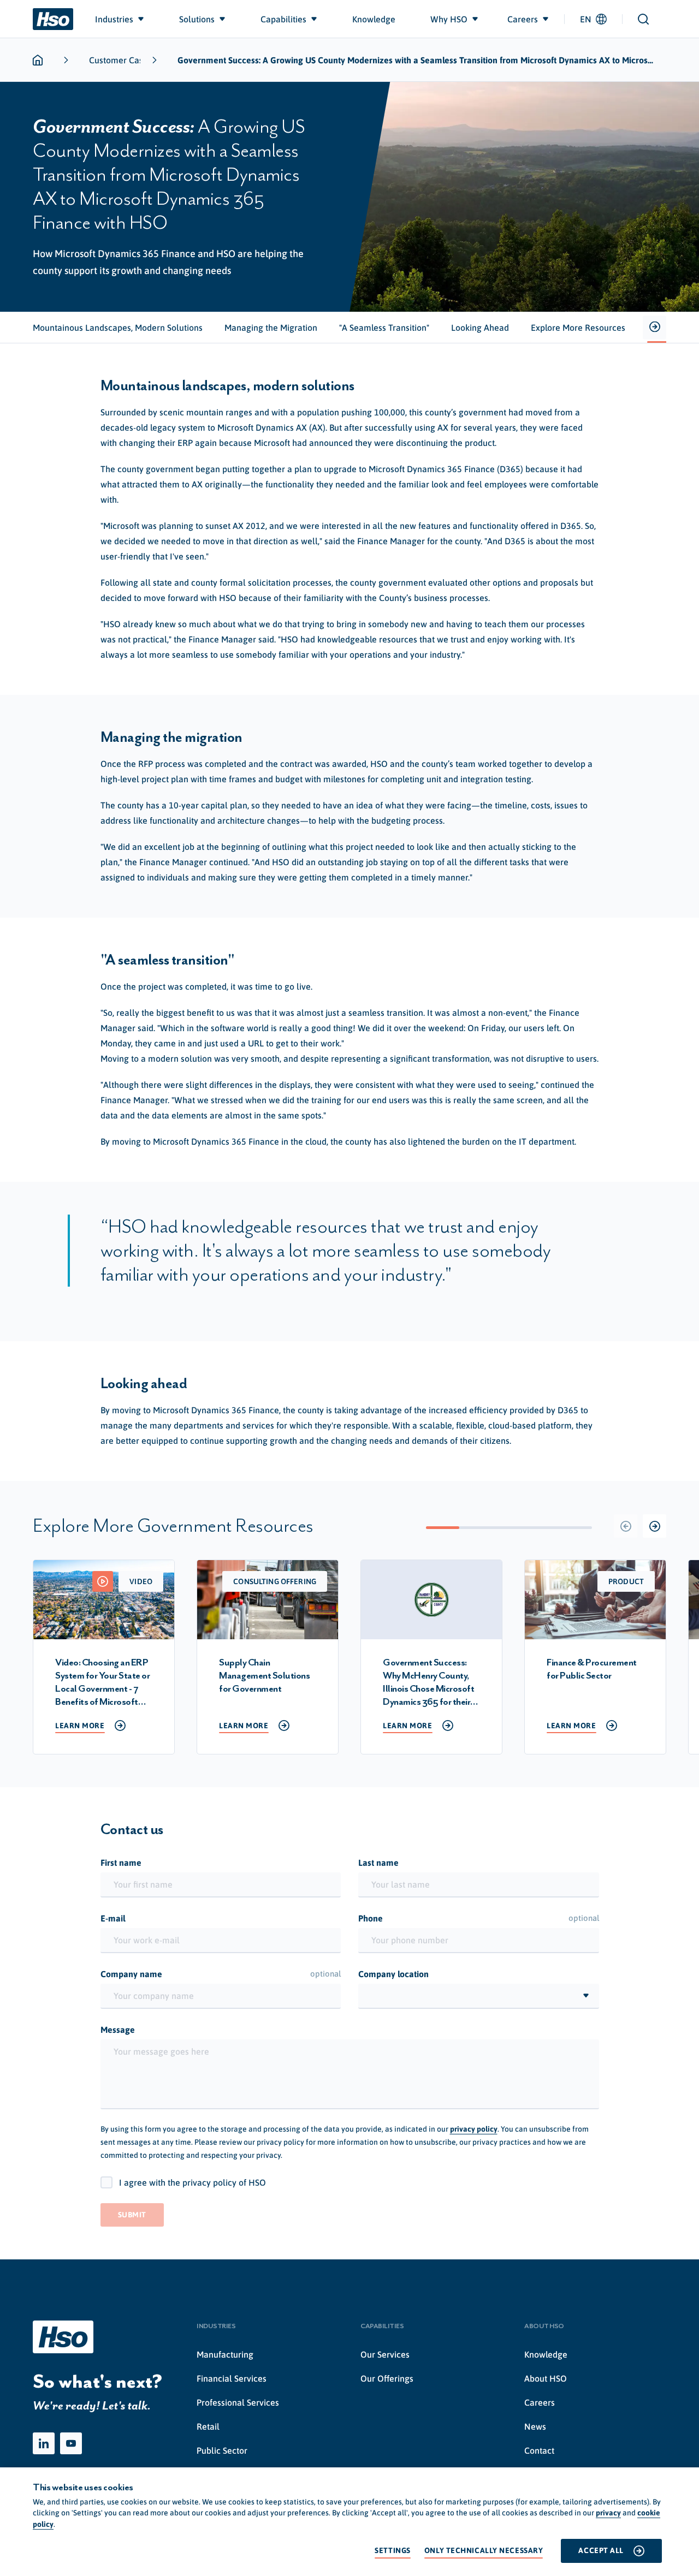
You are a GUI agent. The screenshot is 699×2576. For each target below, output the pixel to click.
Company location (393, 1974)
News (535, 2426)
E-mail (113, 1918)
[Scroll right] (654, 328)
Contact (539, 2450)
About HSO (546, 2378)
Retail (208, 2426)
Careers (540, 2402)
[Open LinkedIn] (44, 2443)
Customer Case (119, 60)
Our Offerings (387, 2378)
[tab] (118, 328)
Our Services (385, 2354)
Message (118, 2030)
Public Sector (222, 2450)
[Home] (53, 19)
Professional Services (238, 2402)
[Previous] (626, 1526)
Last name (378, 1863)
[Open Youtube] (71, 2443)
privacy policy (474, 2129)
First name (121, 1863)
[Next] (654, 1526)
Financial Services (232, 2378)
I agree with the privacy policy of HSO (192, 2182)
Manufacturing (225, 2354)
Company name (221, 1974)
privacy (608, 2513)
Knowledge (546, 2354)
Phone (479, 1918)
